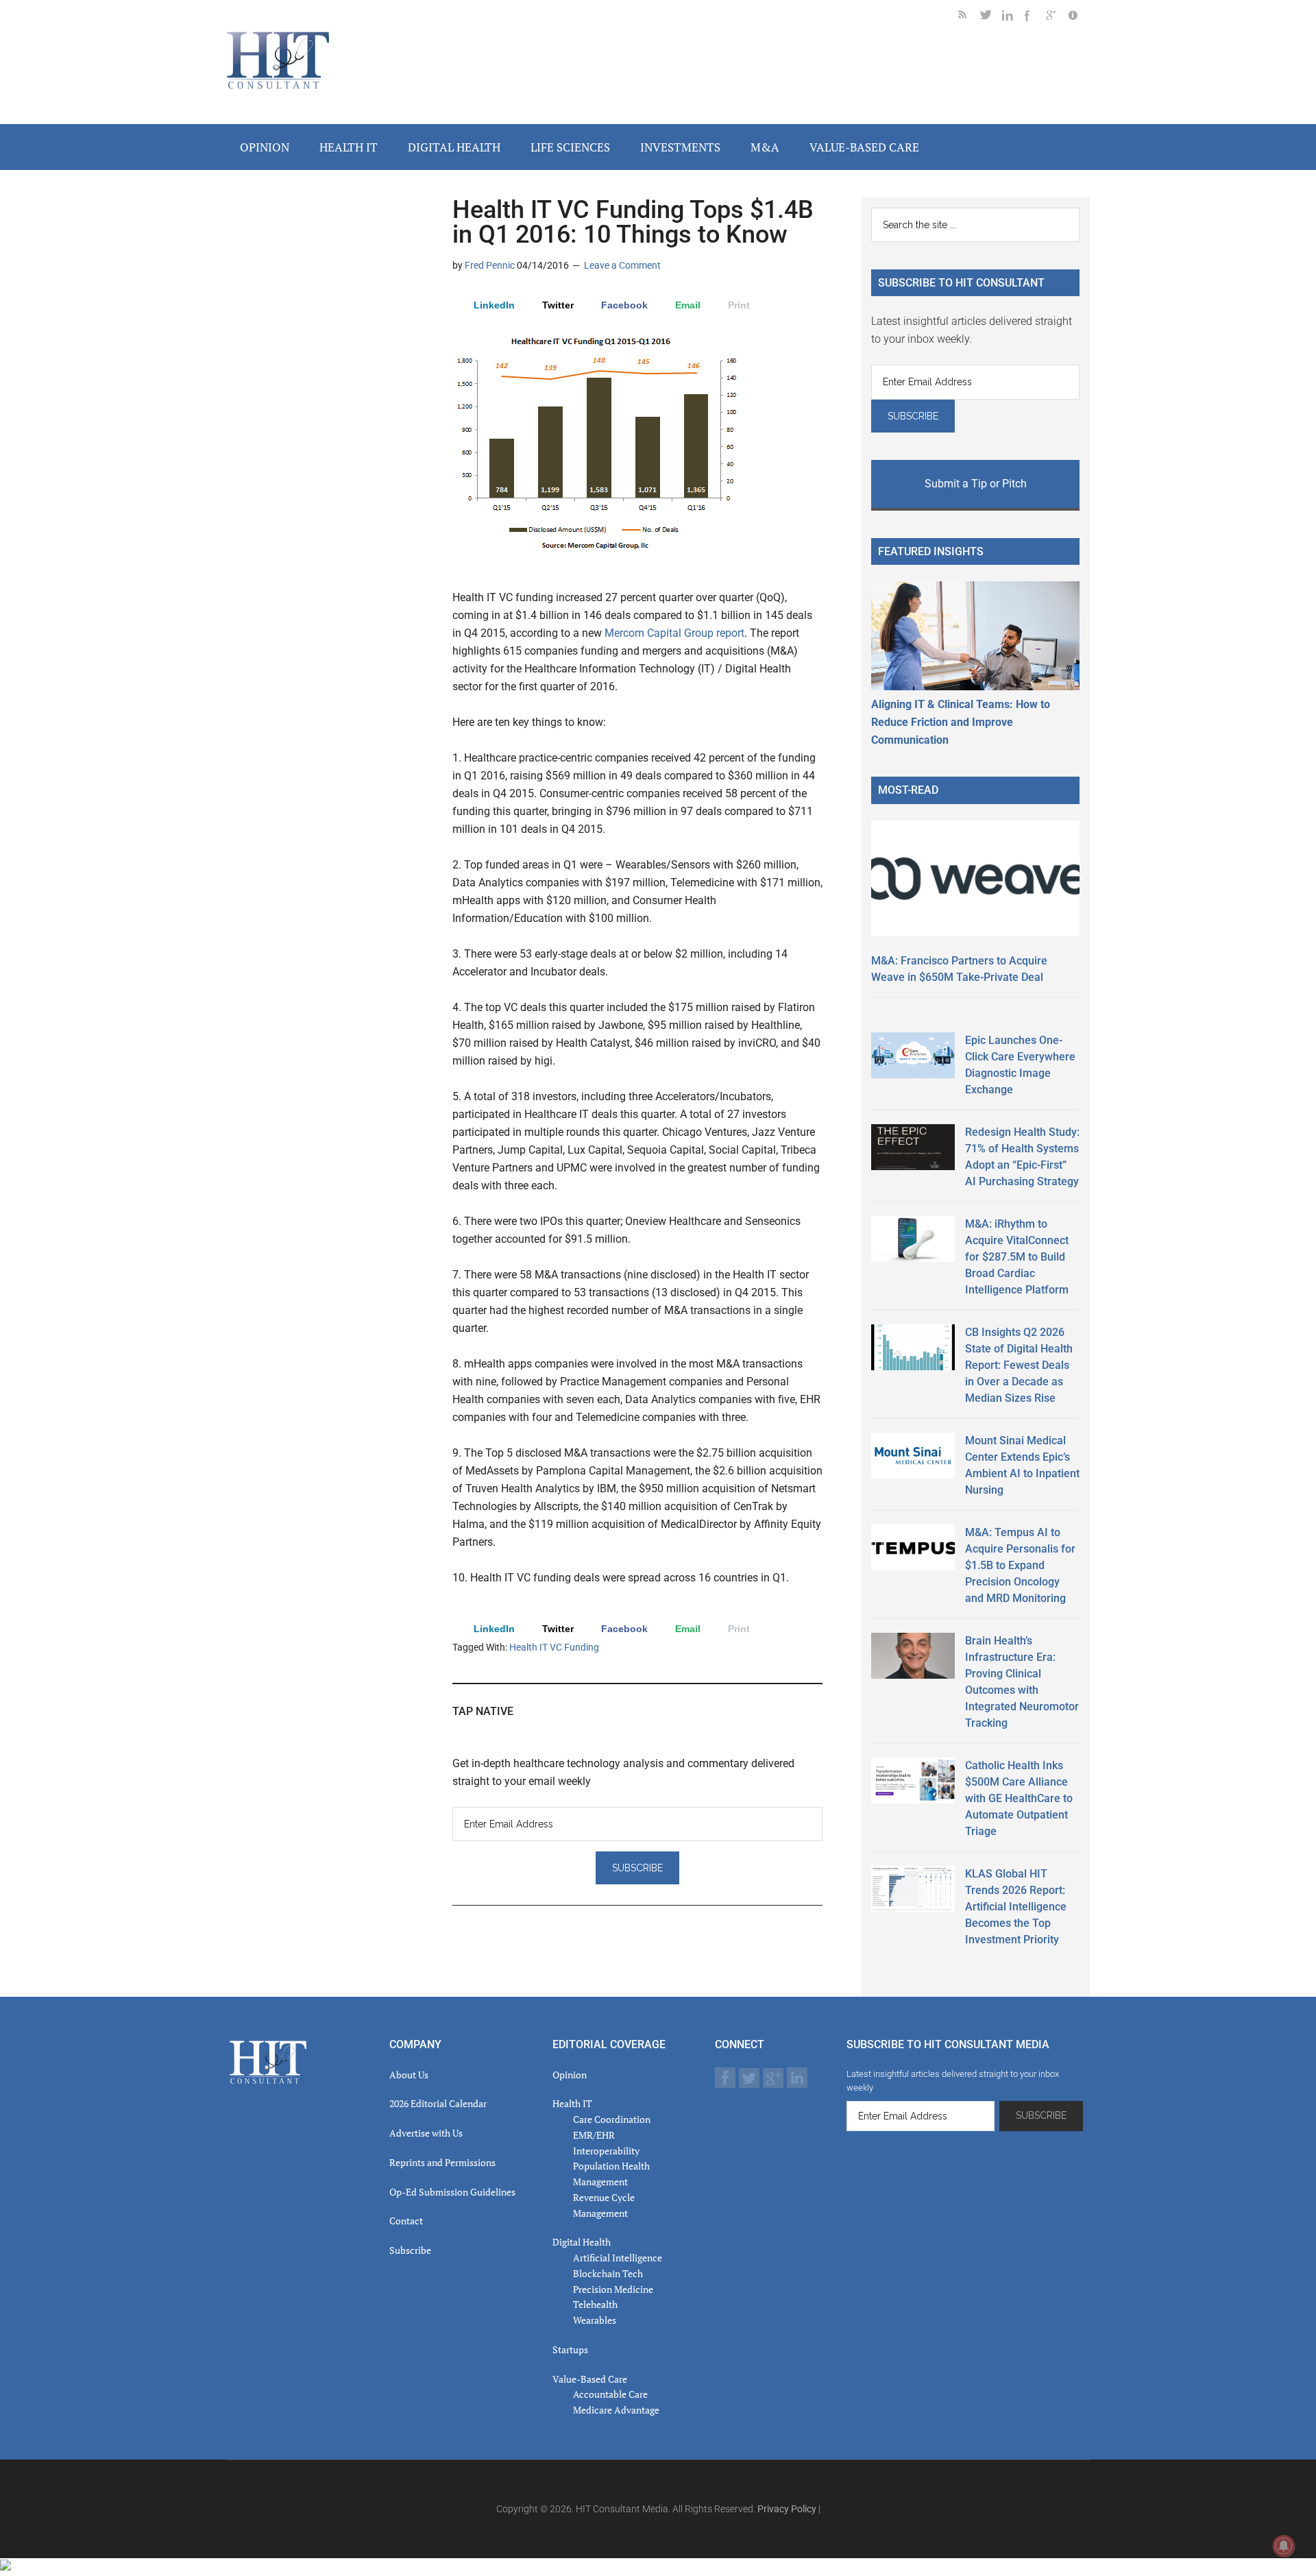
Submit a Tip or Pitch (976, 484)
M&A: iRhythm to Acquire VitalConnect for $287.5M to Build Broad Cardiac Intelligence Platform (1017, 1257)
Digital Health (582, 2242)
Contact (406, 2221)
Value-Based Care (590, 2379)
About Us (409, 2075)
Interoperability (606, 2151)
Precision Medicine (613, 2289)
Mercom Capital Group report (674, 633)
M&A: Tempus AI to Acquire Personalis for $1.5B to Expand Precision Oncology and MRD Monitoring (1020, 1565)
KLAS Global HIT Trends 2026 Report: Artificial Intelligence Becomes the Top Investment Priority (1016, 1907)
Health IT (572, 2103)
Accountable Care (610, 2394)
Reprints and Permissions (442, 2162)
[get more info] (1079, 17)
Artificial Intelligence (618, 2258)
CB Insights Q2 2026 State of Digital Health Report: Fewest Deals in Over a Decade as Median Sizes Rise (1019, 1365)
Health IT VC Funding (554, 1647)
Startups (570, 2349)
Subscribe (410, 2250)
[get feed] (969, 17)
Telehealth (595, 2304)
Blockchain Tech (608, 2273)
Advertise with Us (426, 2133)
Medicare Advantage (616, 2410)
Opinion (570, 2075)
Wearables (595, 2320)
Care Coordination (612, 2119)
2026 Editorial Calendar (438, 2103)
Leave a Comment (622, 265)
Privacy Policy (787, 2509)
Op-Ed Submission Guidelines (452, 2192)
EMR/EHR (594, 2135)
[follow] (991, 17)
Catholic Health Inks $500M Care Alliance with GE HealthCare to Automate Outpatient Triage (1019, 1798)
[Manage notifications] (1284, 2546)
